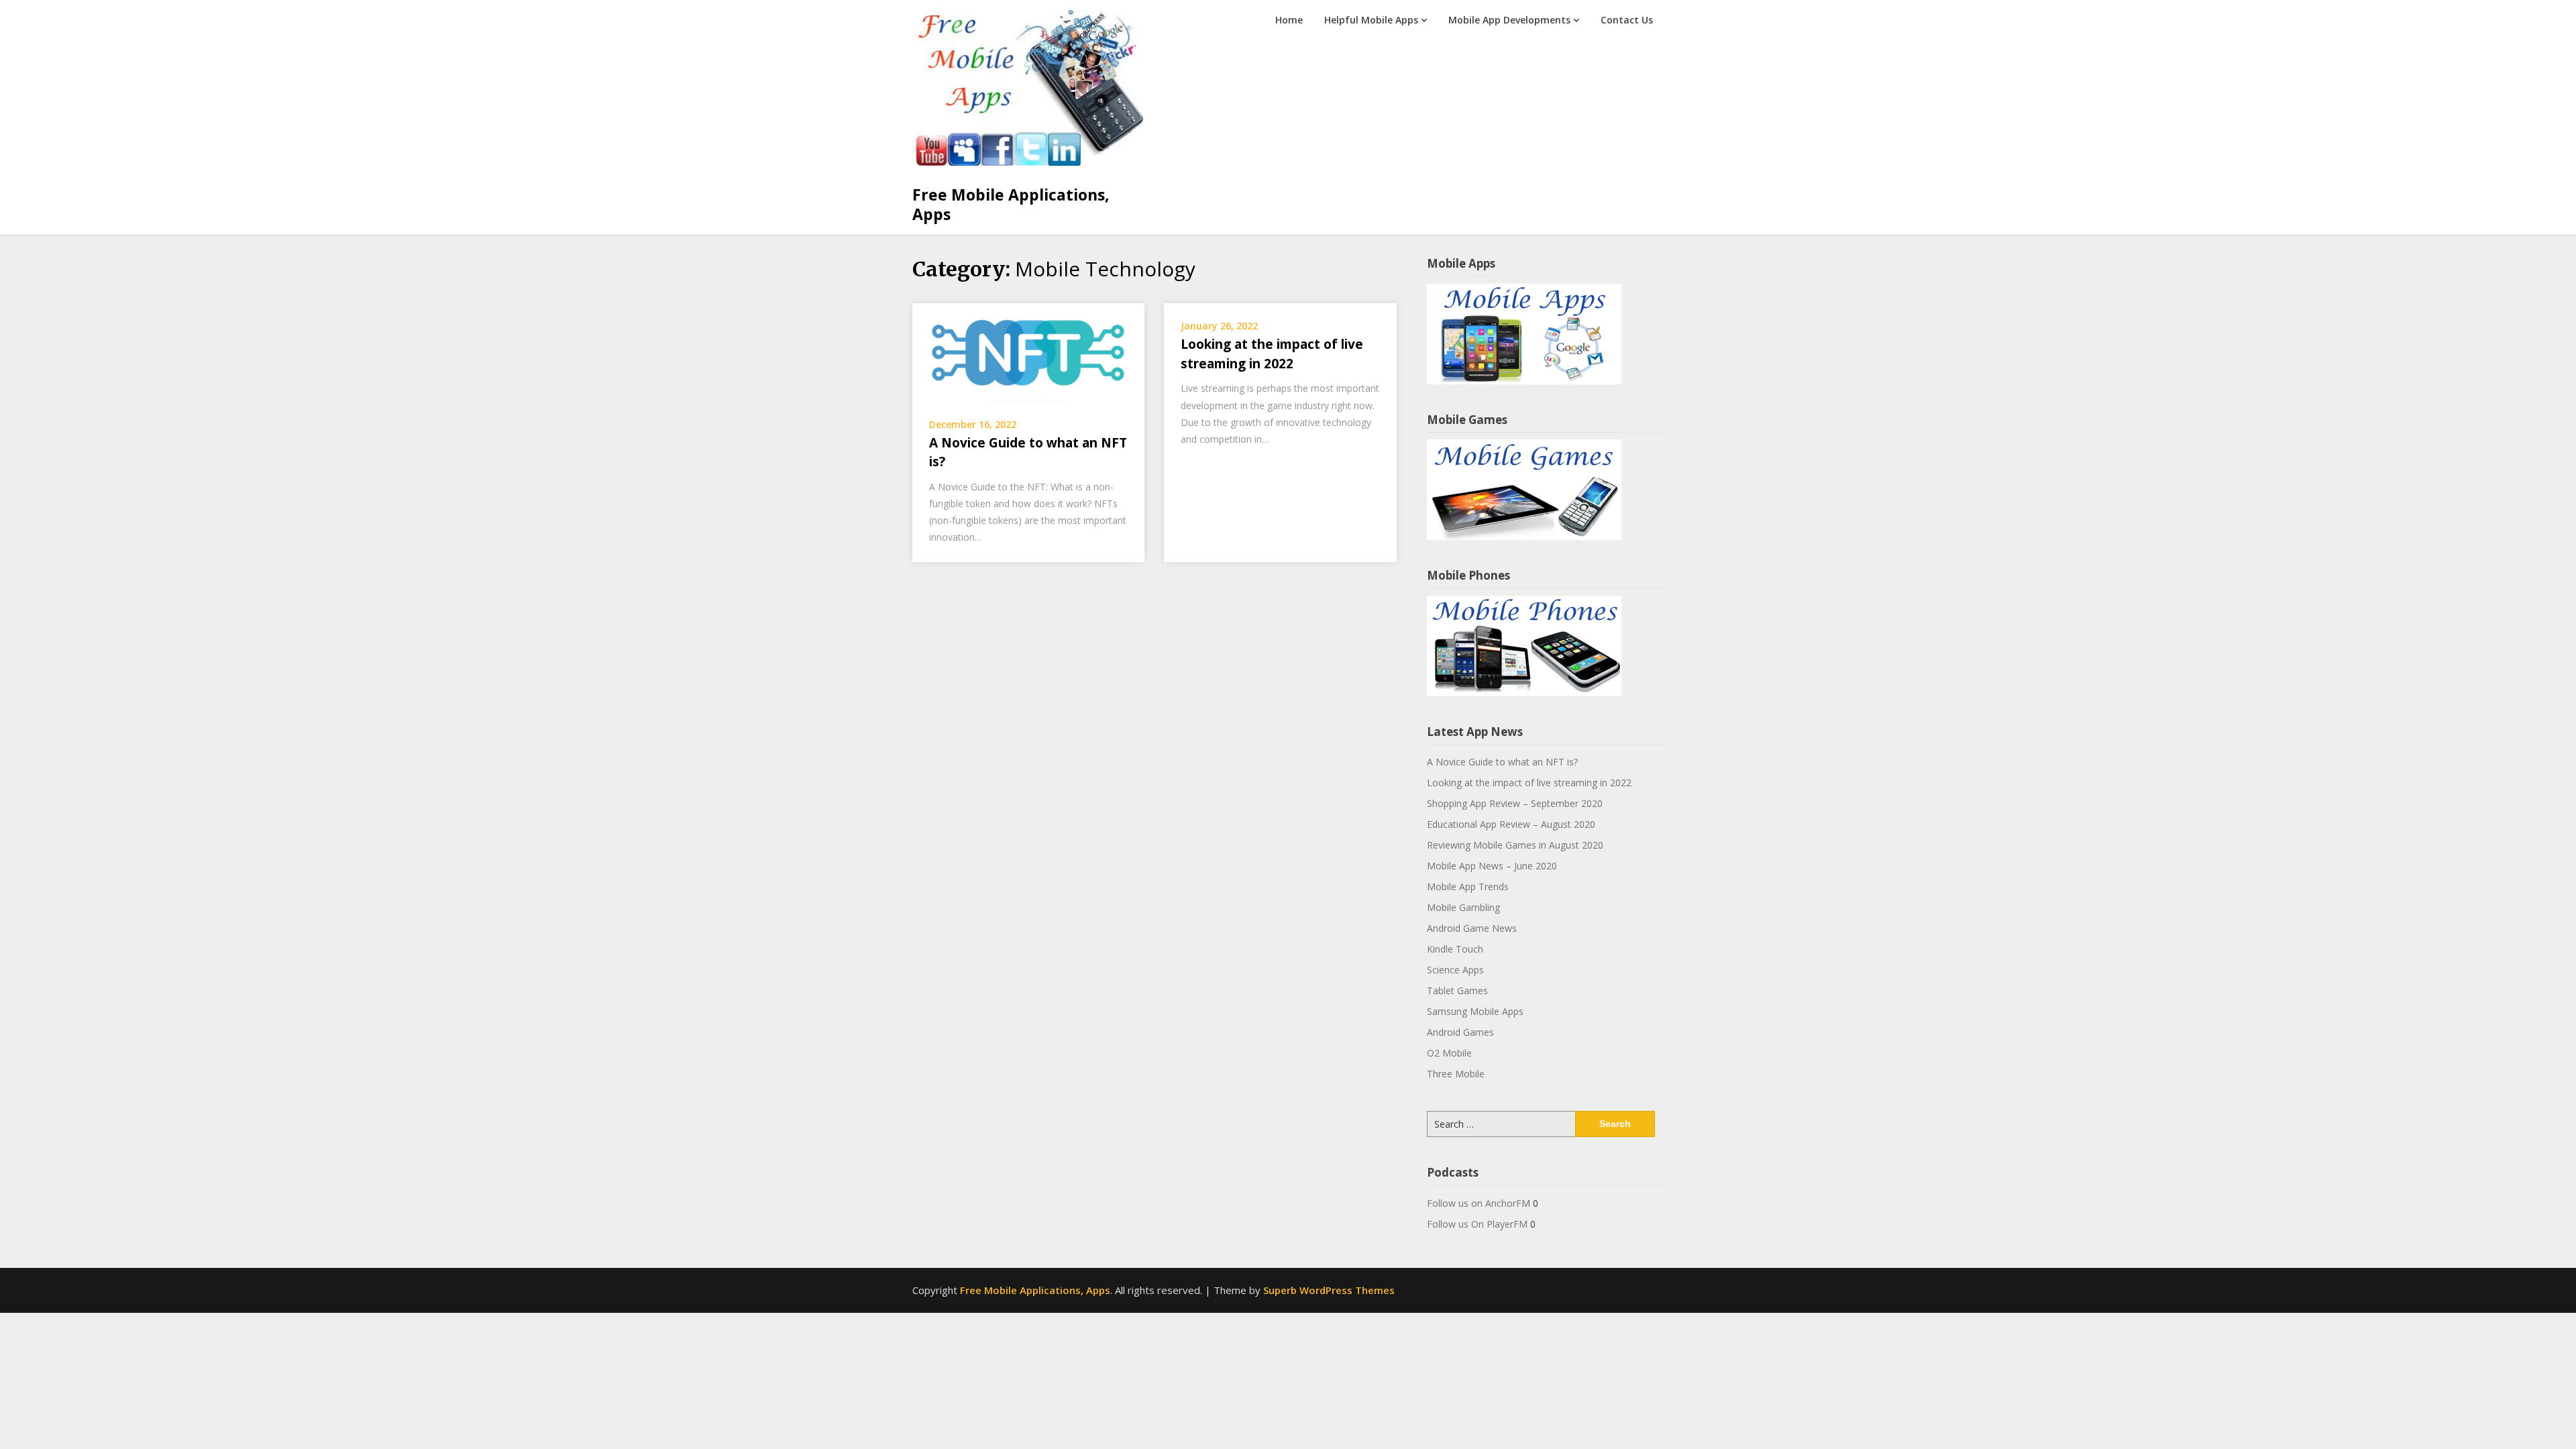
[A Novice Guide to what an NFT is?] (1028, 352)
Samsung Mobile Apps (1475, 1011)
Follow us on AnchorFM (1479, 1203)
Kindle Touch (1455, 949)
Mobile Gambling (1463, 907)
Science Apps (1455, 970)
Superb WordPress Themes (1329, 1290)
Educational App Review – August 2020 (1511, 824)
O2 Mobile (1449, 1053)
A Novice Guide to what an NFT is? (1502, 762)
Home (1289, 20)
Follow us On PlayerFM (1477, 1224)
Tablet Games (1457, 990)
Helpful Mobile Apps (1371, 20)
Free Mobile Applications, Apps (1011, 205)
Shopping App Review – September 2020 (1515, 803)
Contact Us (1627, 20)
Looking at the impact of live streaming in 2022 (1529, 783)
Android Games (1460, 1032)
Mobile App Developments (1509, 20)
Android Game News (1472, 928)
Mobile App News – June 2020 (1492, 866)
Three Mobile (1456, 1074)
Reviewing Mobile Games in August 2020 (1515, 845)
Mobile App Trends (1468, 887)
